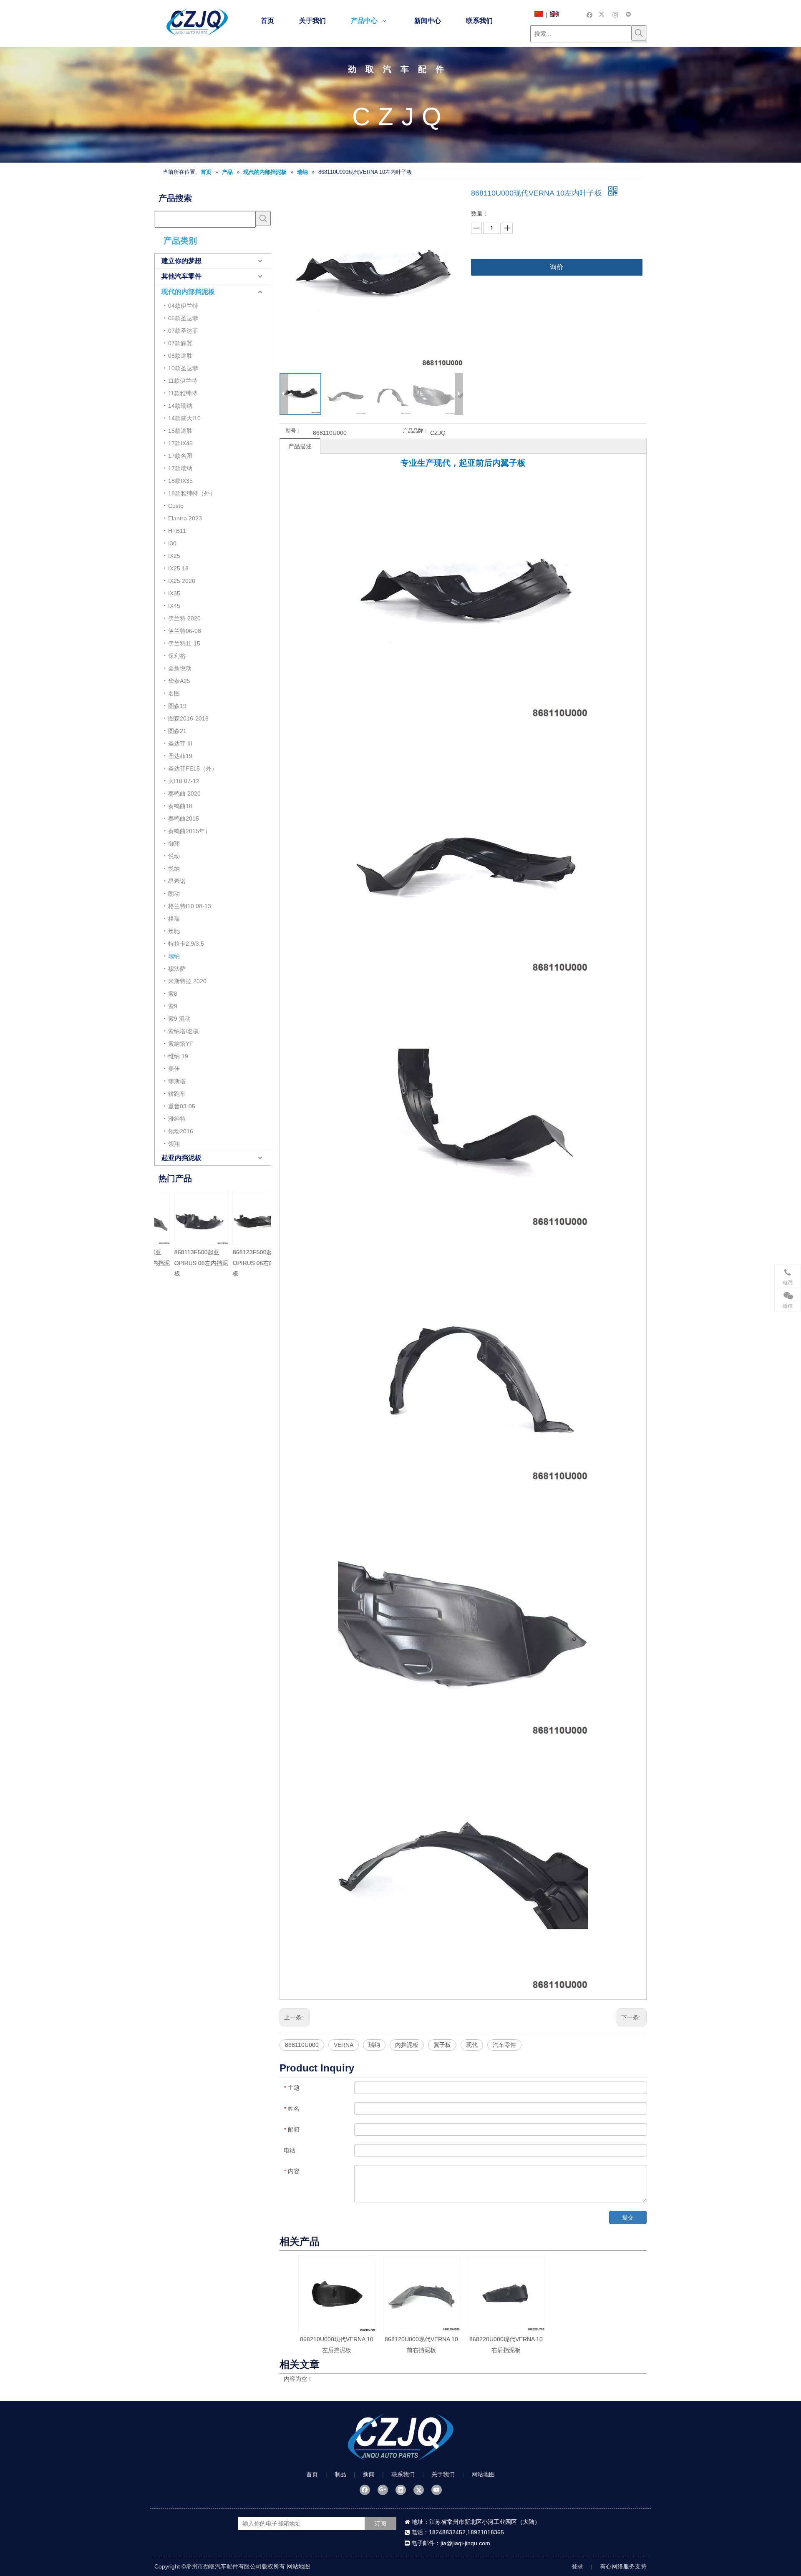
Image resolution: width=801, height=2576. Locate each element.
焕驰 (174, 931)
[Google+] (383, 2490)
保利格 (177, 656)
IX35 (174, 593)
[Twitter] (603, 14)
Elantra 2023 (185, 518)
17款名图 (180, 456)
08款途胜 (180, 356)
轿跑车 (177, 1094)
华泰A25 (179, 681)
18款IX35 (180, 481)
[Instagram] (616, 14)
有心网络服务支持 (623, 2566)
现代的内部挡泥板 (188, 292)
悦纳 (174, 869)
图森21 (177, 731)
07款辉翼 (180, 343)
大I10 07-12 (184, 781)
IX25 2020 (182, 581)
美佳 (174, 1069)
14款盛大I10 (184, 418)
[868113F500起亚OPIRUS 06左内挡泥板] (255, 1218)
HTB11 (177, 531)
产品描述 (300, 446)
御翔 (174, 844)
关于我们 (443, 2474)
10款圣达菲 (183, 368)
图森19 (177, 706)
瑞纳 (174, 956)
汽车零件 (504, 2045)
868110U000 (302, 2045)
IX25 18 (178, 568)
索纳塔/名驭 (184, 1031)
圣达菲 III (180, 743)
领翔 (174, 1144)
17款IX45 (180, 443)
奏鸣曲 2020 (184, 793)
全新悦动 (180, 668)
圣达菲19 (180, 756)
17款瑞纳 (180, 468)
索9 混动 (179, 1019)
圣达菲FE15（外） (193, 768)
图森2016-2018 (188, 718)
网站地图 (483, 2474)
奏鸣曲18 (180, 806)
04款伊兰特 (183, 306)
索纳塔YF (181, 1044)
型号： (293, 431)
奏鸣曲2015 (184, 818)
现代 (472, 2045)
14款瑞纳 (180, 406)
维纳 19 (178, 1056)
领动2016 (181, 1131)
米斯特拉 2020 (187, 981)
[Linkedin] (401, 2490)
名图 (174, 693)
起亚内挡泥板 (181, 1158)
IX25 (174, 556)
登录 (577, 2566)
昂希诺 (177, 881)
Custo (176, 506)
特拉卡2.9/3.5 (186, 944)
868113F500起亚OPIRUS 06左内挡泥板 (255, 1263)
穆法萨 (177, 969)
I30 (172, 543)
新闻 (369, 2474)
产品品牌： (416, 431)
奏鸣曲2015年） (189, 831)
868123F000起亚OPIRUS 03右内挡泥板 (196, 1263)
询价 (557, 267)
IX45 (174, 606)
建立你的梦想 (181, 261)
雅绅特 (177, 1119)
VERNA (344, 2045)
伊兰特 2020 (184, 618)
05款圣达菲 (183, 318)
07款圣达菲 (183, 331)
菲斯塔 (177, 1081)
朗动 (174, 894)
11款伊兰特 (183, 381)
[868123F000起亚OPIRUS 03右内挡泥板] (196, 1218)
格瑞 (174, 919)
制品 (340, 2474)
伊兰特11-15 (184, 643)
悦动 (174, 856)
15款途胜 (180, 431)
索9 (173, 1006)
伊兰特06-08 (185, 631)
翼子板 (442, 2045)
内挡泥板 (407, 2045)
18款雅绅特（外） (192, 493)
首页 (312, 2474)
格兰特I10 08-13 (190, 906)
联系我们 (403, 2474)
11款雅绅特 (183, 393)
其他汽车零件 (181, 276)
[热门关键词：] (639, 33)
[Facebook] (590, 14)
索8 (173, 994)
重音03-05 (182, 1106)
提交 (628, 2217)
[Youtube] (437, 2490)
